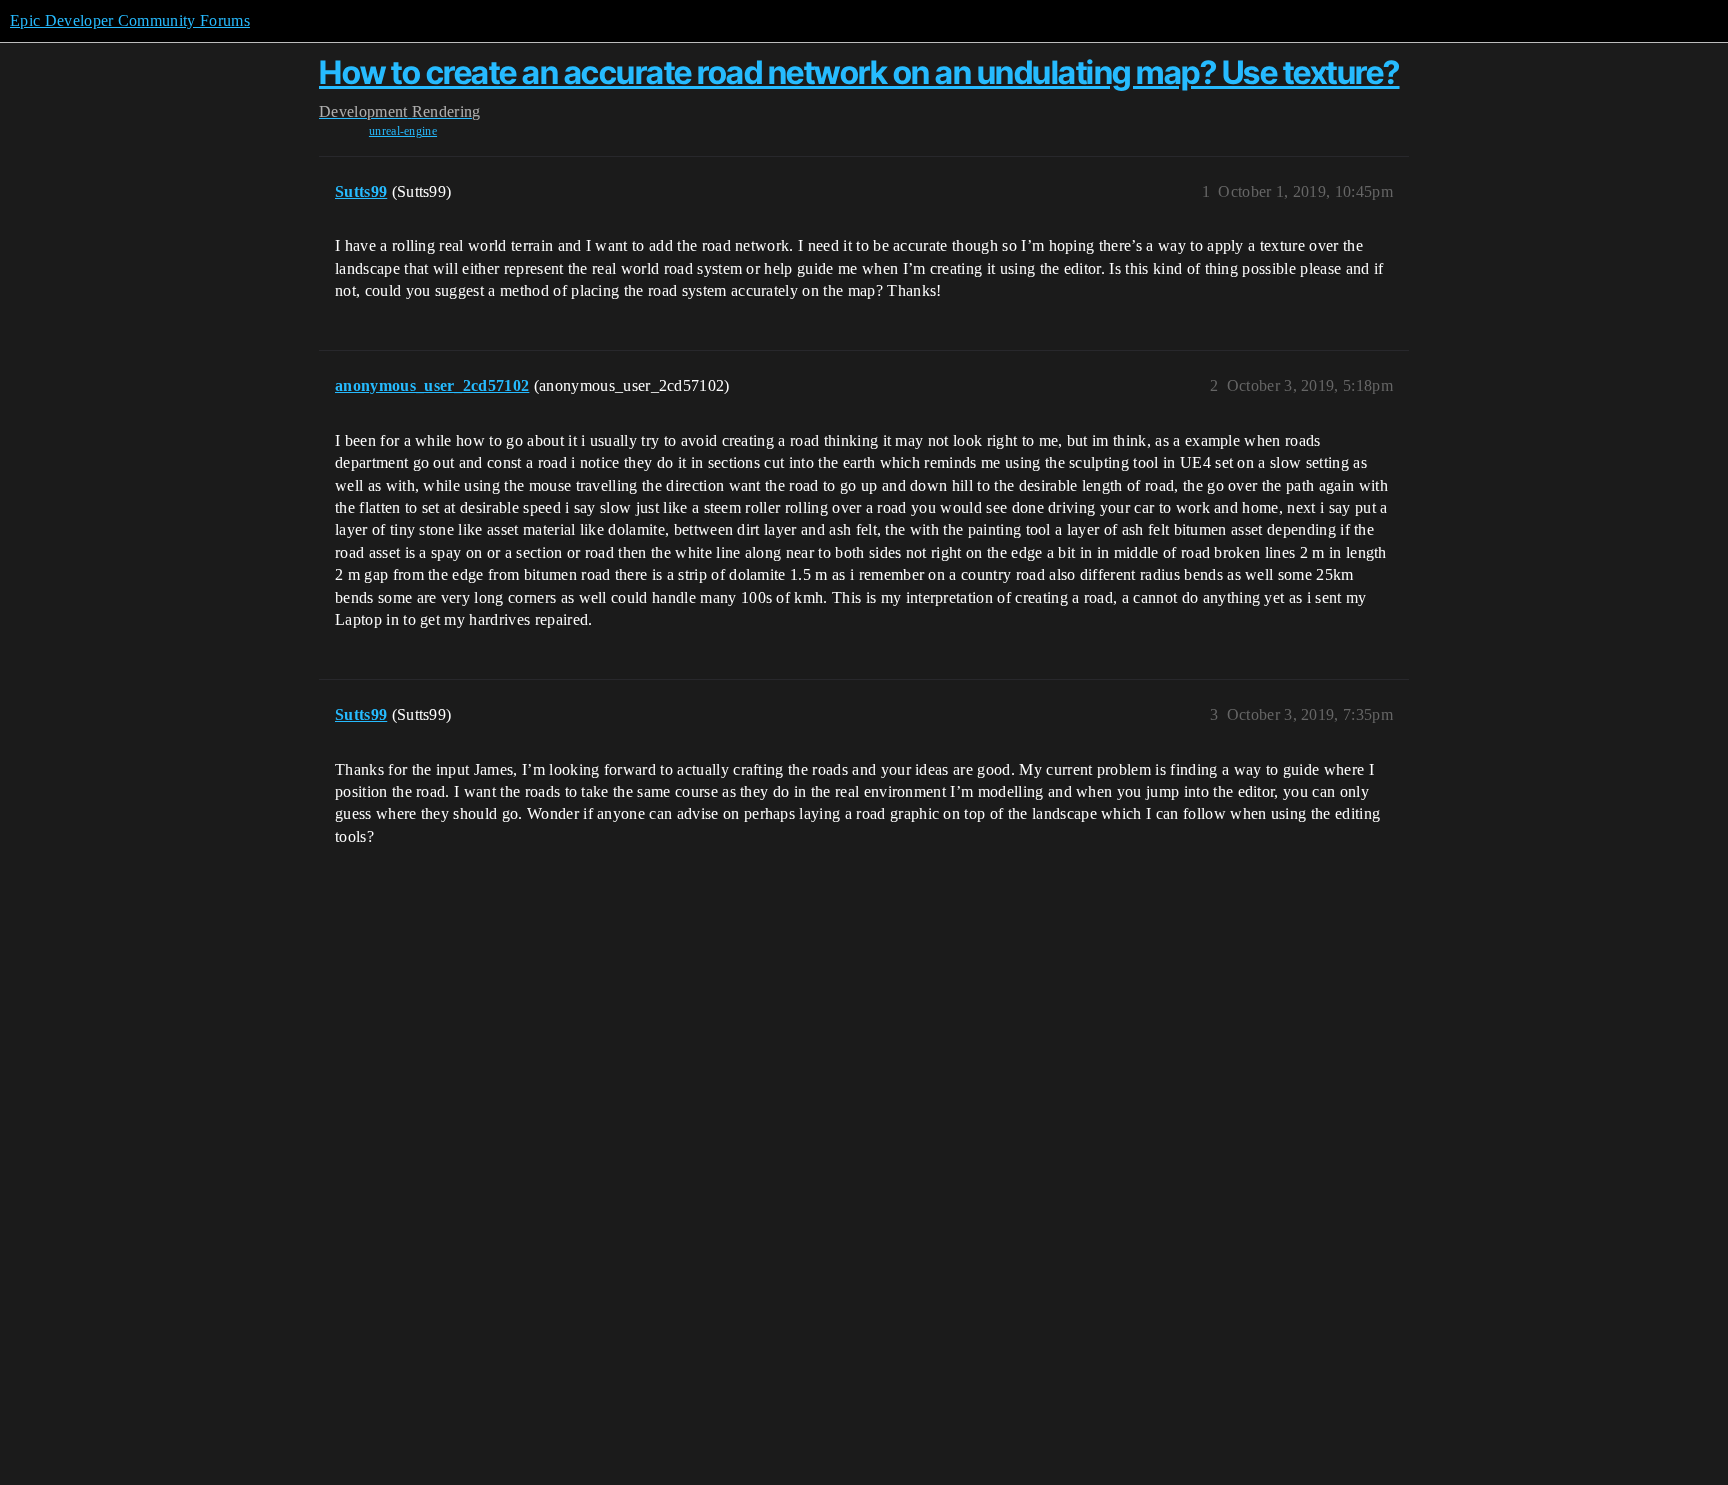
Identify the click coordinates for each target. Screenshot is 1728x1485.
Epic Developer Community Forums (130, 20)
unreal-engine (403, 131)
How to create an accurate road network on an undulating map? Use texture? (859, 72)
